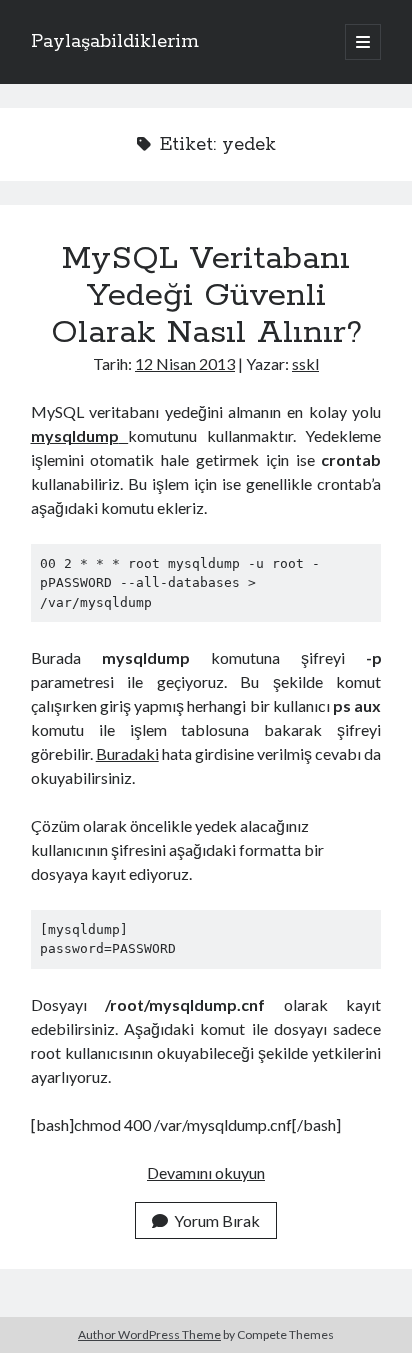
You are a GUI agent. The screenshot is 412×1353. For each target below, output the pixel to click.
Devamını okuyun (206, 1172)
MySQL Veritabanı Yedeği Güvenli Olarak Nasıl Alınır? (206, 296)
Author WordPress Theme (149, 1334)
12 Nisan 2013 (185, 363)
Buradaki (127, 753)
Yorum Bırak (217, 1220)
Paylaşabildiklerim (115, 42)
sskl (305, 363)
